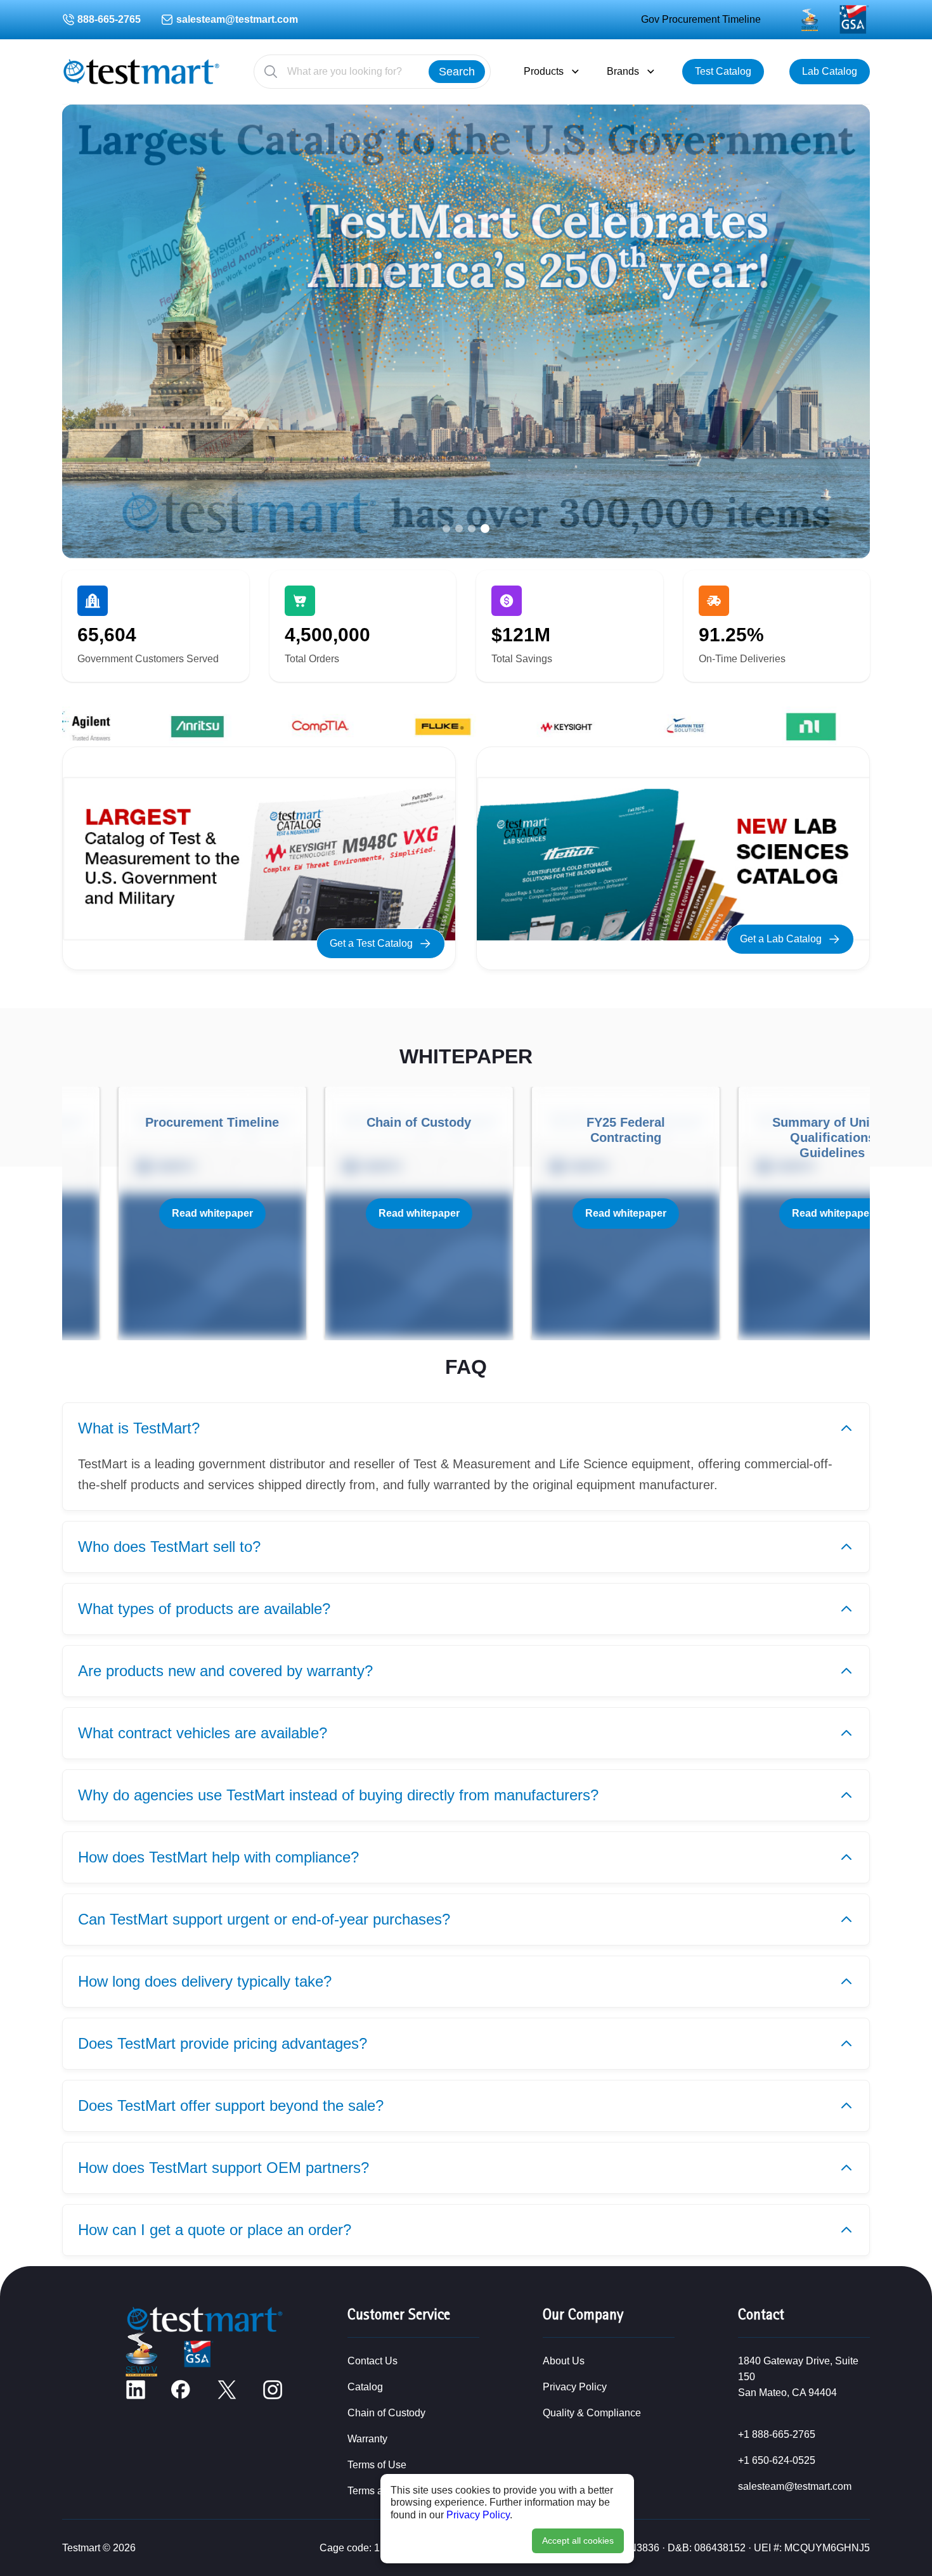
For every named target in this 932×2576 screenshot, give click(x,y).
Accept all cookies (578, 2541)
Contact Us (372, 2361)
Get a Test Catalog (371, 943)
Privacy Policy (478, 2515)
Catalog (365, 2387)
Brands (623, 71)
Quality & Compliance (592, 2413)
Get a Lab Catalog (781, 939)
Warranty (367, 2439)
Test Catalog (723, 71)
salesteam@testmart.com (237, 19)
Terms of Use (377, 2465)
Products (544, 71)
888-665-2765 (109, 19)
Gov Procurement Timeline (701, 19)
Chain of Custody (386, 2413)
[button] (446, 529)
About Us (564, 2361)
